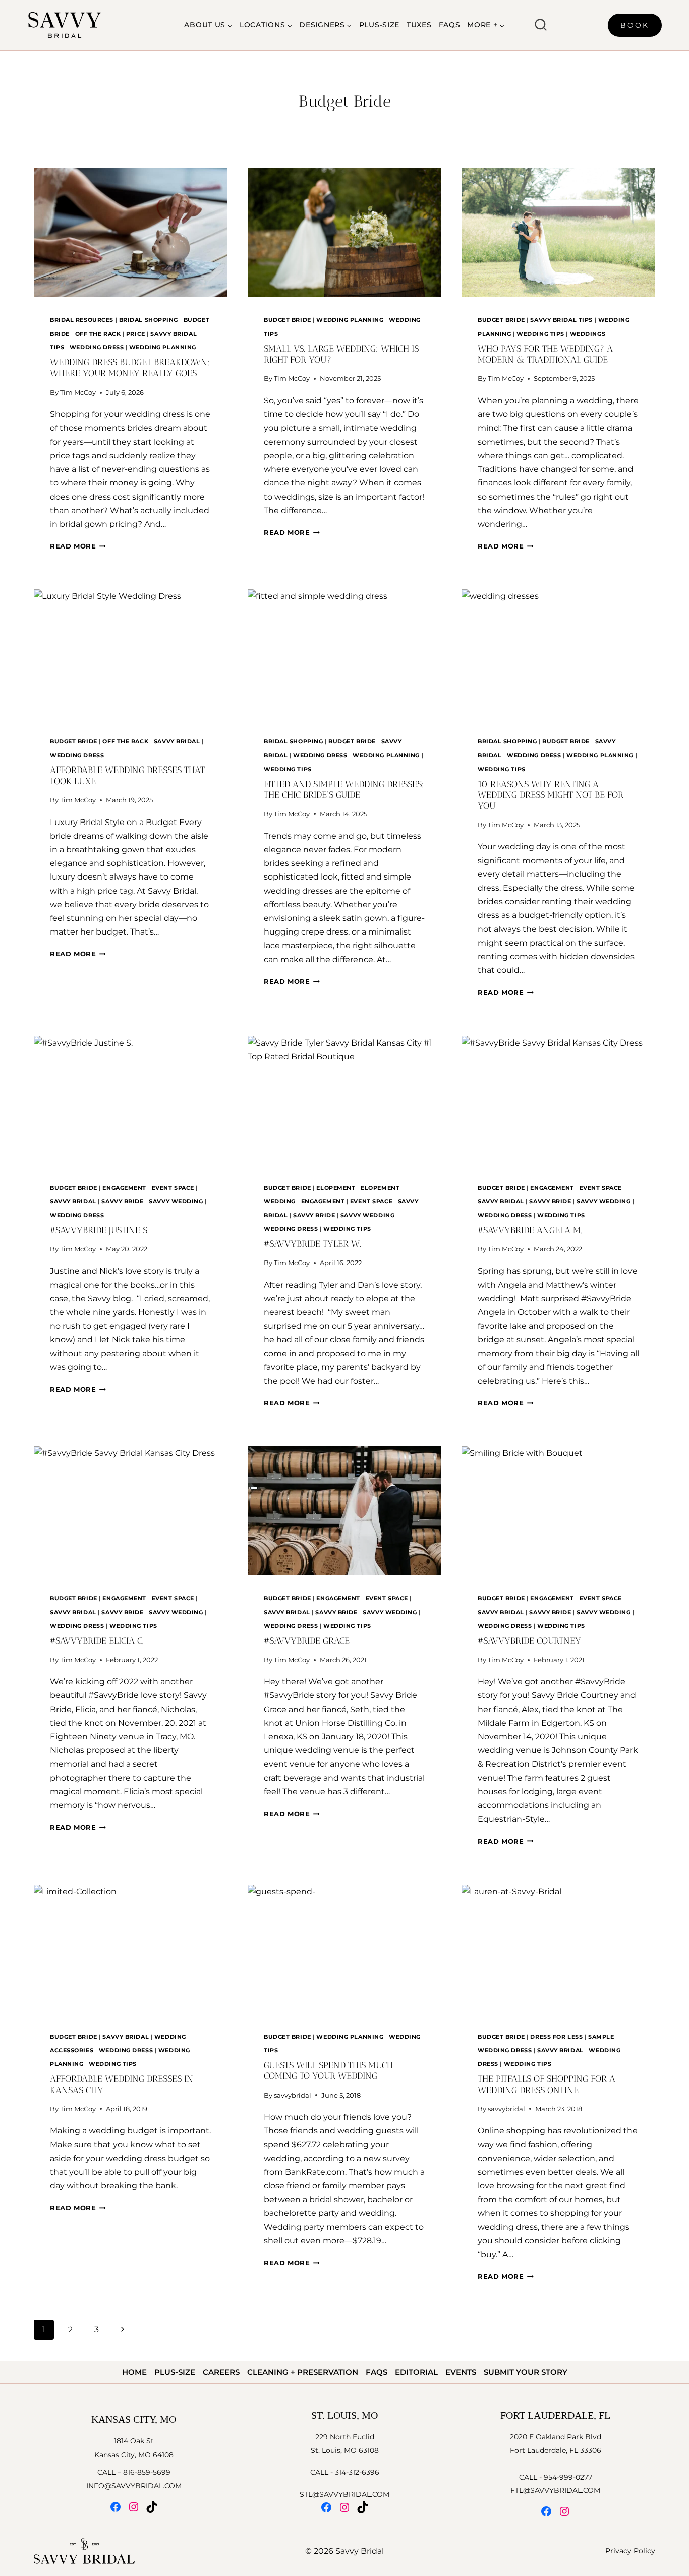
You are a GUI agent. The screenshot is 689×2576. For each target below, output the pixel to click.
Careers (221, 2372)
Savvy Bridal (177, 741)
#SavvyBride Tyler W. (312, 1244)
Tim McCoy (78, 392)
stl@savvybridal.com (344, 2494)
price (136, 334)
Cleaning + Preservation (303, 2372)
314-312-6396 (357, 2472)
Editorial (416, 2372)
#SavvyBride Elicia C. (97, 1641)
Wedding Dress (97, 347)
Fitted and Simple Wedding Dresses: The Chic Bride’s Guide (344, 790)
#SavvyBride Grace (307, 1641)
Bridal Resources (82, 320)
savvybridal (293, 2095)
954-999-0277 (568, 2477)
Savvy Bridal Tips (561, 320)
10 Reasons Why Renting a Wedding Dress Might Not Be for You (551, 795)
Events (461, 2372)
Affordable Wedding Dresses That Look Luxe (127, 776)
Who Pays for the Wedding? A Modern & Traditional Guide (545, 354)
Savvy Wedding (176, 1201)
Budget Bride (288, 320)
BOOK (635, 25)
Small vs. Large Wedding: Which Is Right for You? (341, 354)
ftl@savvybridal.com (555, 2490)
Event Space (173, 1188)
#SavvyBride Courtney (529, 1641)
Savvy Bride (122, 1201)
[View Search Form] (541, 25)
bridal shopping (149, 320)
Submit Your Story (526, 2372)
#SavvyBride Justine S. (99, 1230)
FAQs (450, 25)
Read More (78, 546)
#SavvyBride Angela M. (530, 1230)
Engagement (124, 1188)
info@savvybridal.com (134, 2486)
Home (134, 2372)
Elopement (336, 1188)
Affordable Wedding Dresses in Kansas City (122, 2085)
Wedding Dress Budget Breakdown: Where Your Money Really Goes (130, 368)
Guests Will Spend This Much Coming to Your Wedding (328, 2071)
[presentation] (131, 233)
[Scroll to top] (680, 2201)
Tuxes (419, 25)
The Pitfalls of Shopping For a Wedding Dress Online (547, 2085)
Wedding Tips (540, 334)
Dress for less (556, 2037)
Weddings (588, 334)
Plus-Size (379, 25)
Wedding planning (163, 347)
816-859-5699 (147, 2472)
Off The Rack (98, 334)
